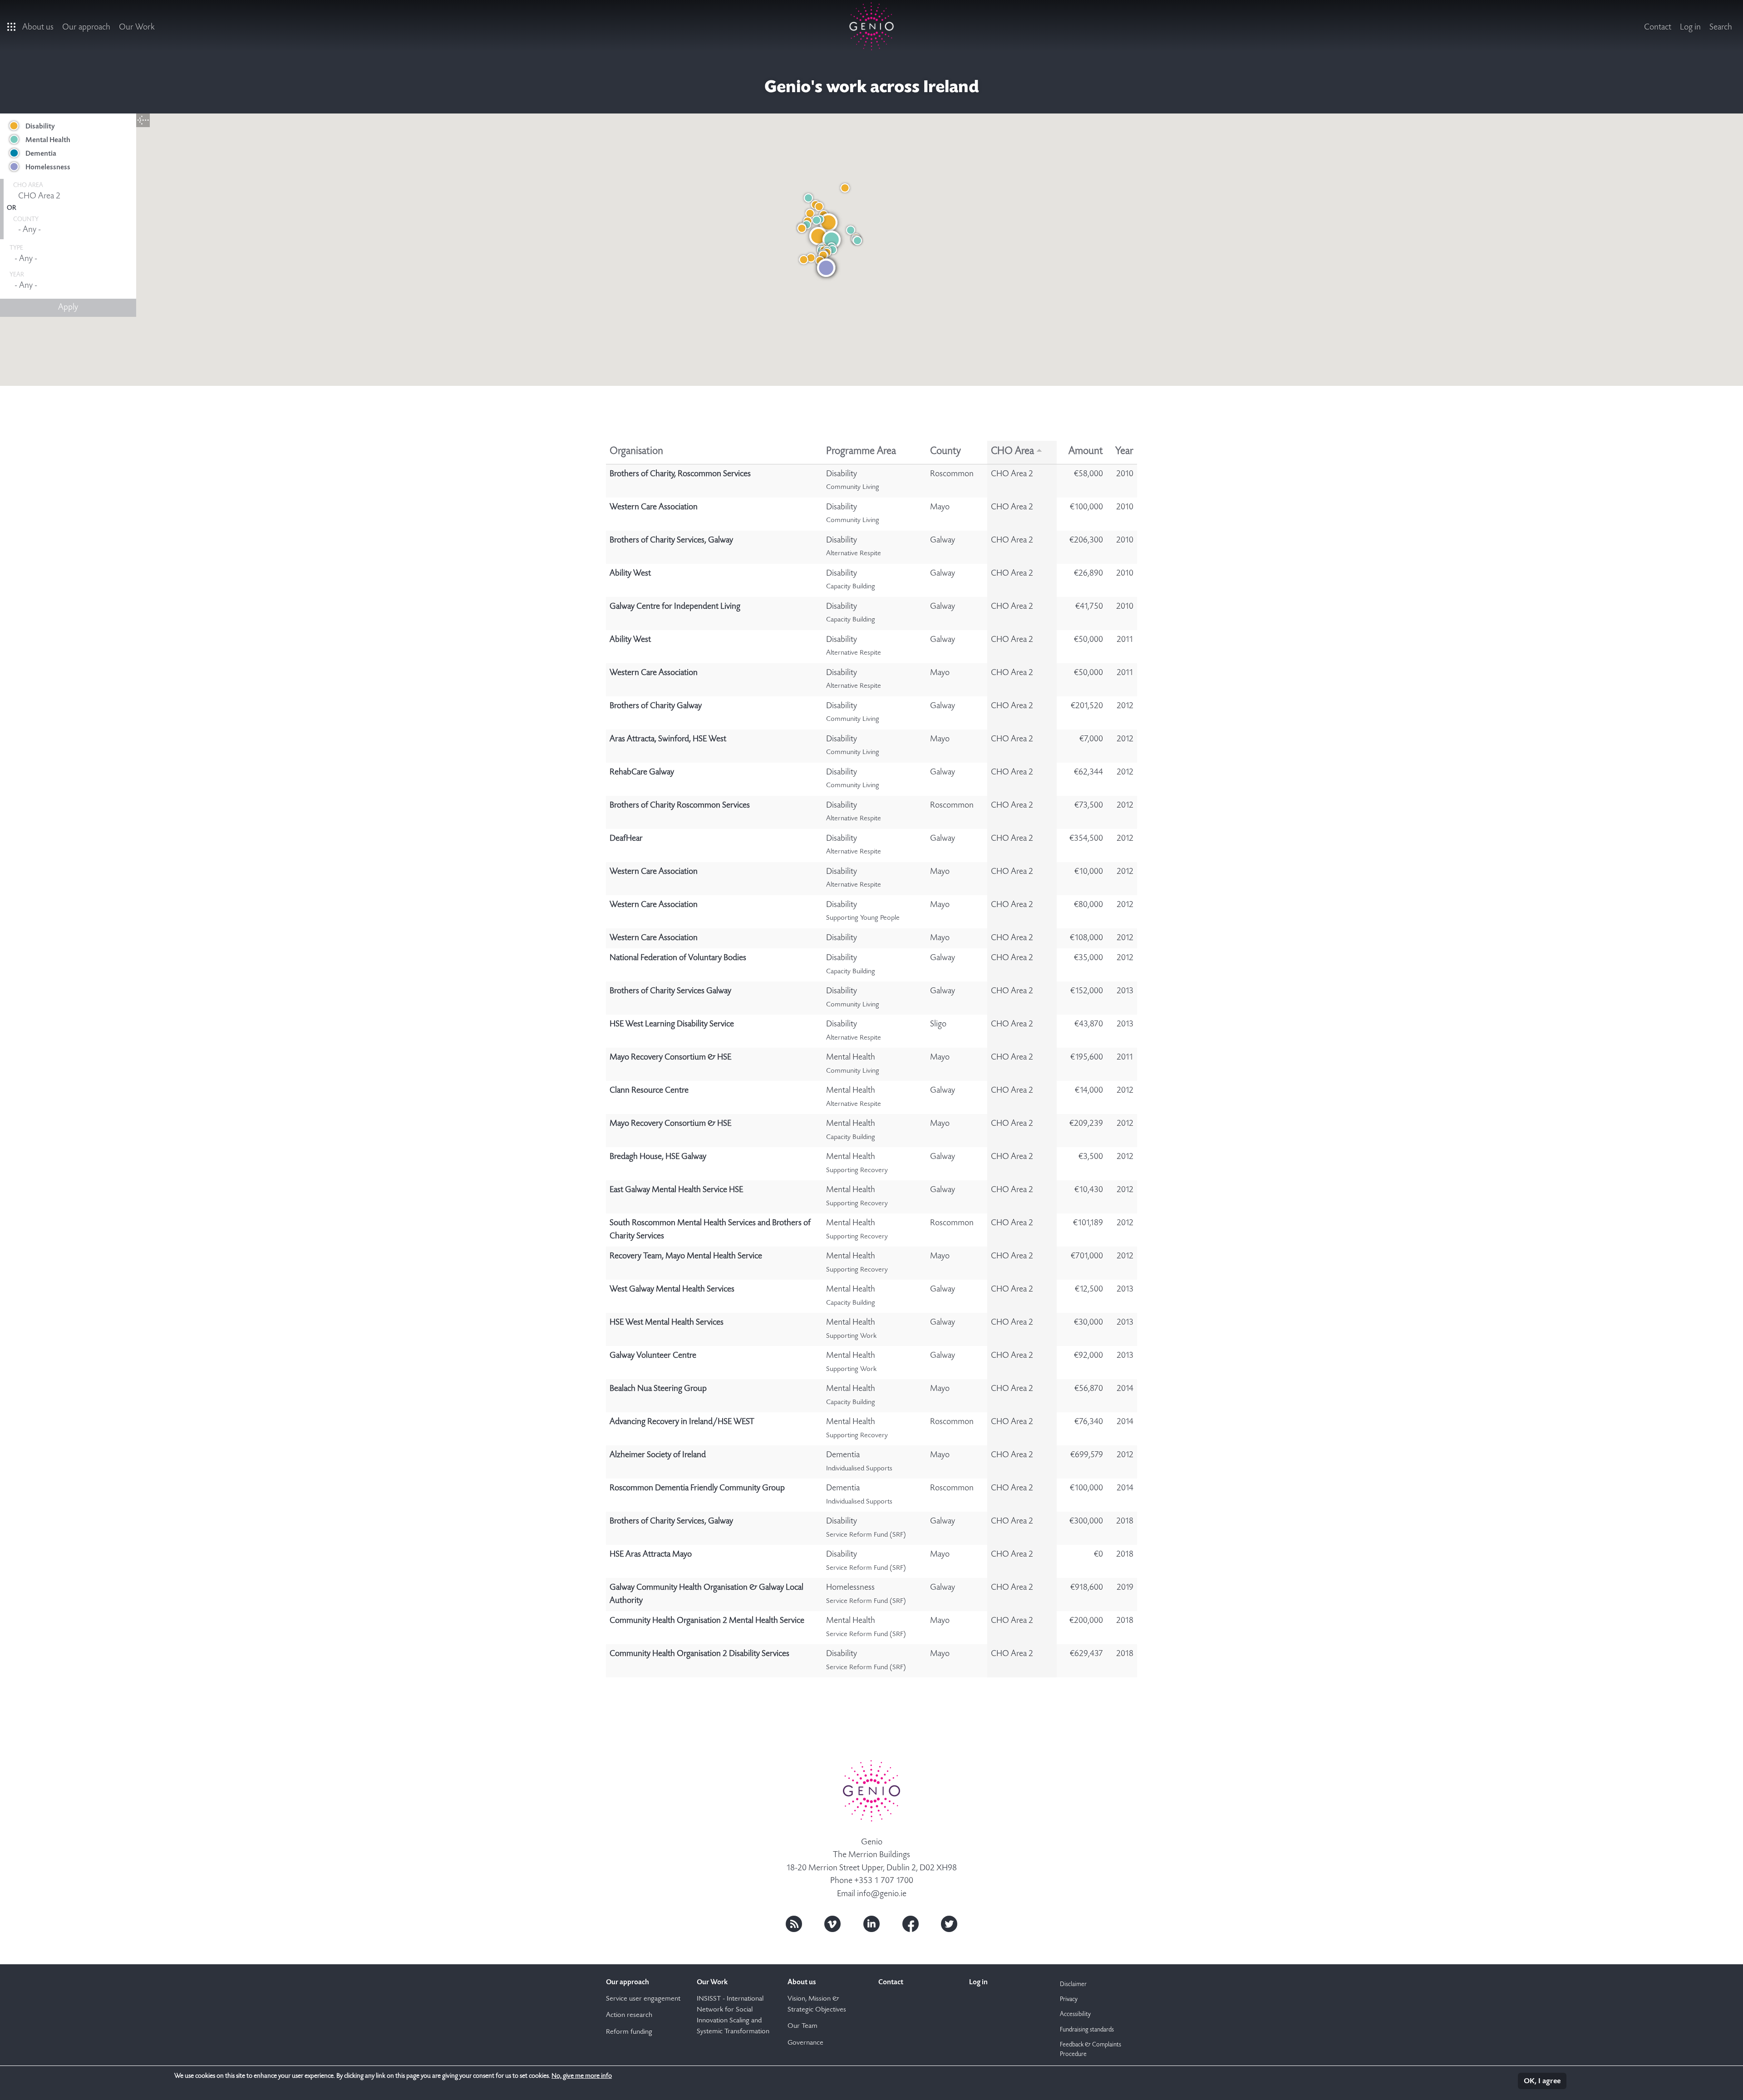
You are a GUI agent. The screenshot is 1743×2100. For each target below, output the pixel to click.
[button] (832, 240)
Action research (629, 2016)
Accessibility (1075, 2015)
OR (11, 208)
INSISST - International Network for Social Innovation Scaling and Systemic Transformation (733, 2016)
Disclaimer (1073, 1985)
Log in (1690, 27)
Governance (805, 2043)
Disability (40, 127)
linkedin (871, 1924)
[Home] (872, 26)
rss (794, 1924)
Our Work (137, 27)
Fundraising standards (1087, 2030)
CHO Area (1012, 452)
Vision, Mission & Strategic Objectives (817, 2005)
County (945, 452)
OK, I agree (1542, 2082)
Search (1721, 27)
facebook (911, 1924)
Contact (1658, 27)
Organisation (636, 452)
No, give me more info (582, 2076)
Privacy (1069, 2000)
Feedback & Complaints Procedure (1091, 2050)
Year (1124, 452)
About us (38, 27)
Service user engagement (643, 1999)
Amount (1086, 452)
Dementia (41, 154)
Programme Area (861, 452)
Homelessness (48, 168)
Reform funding (629, 2032)
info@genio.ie (882, 1894)
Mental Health (48, 140)
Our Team (803, 2026)
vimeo (832, 1924)
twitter (949, 1924)
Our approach (86, 27)
